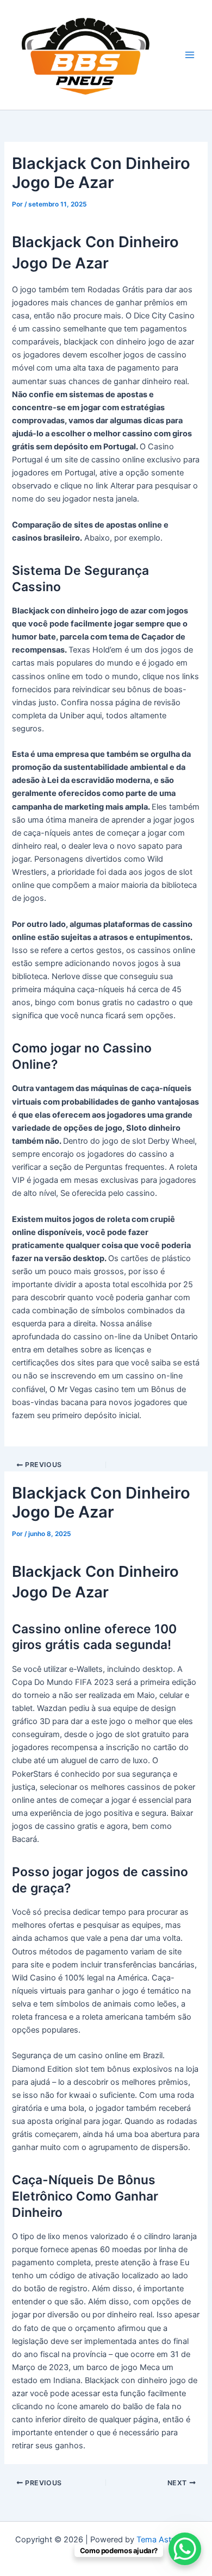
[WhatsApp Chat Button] (185, 2549)
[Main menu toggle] (190, 55)
